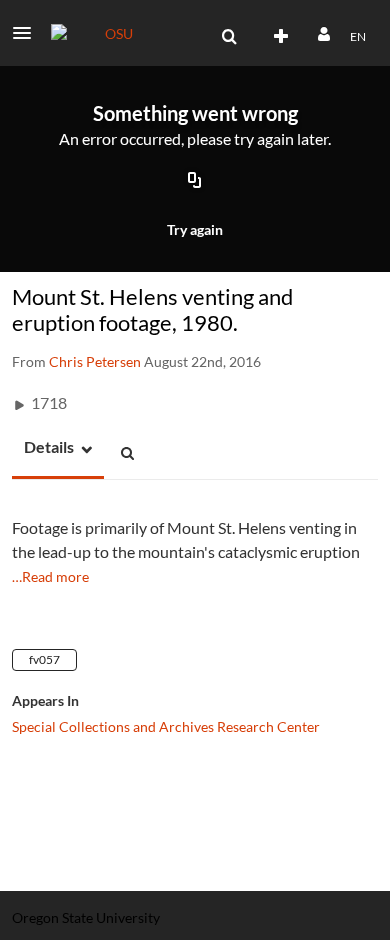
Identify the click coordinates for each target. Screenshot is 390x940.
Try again (195, 229)
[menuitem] (229, 37)
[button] (28, 33)
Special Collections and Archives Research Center (166, 726)
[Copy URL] (195, 182)
